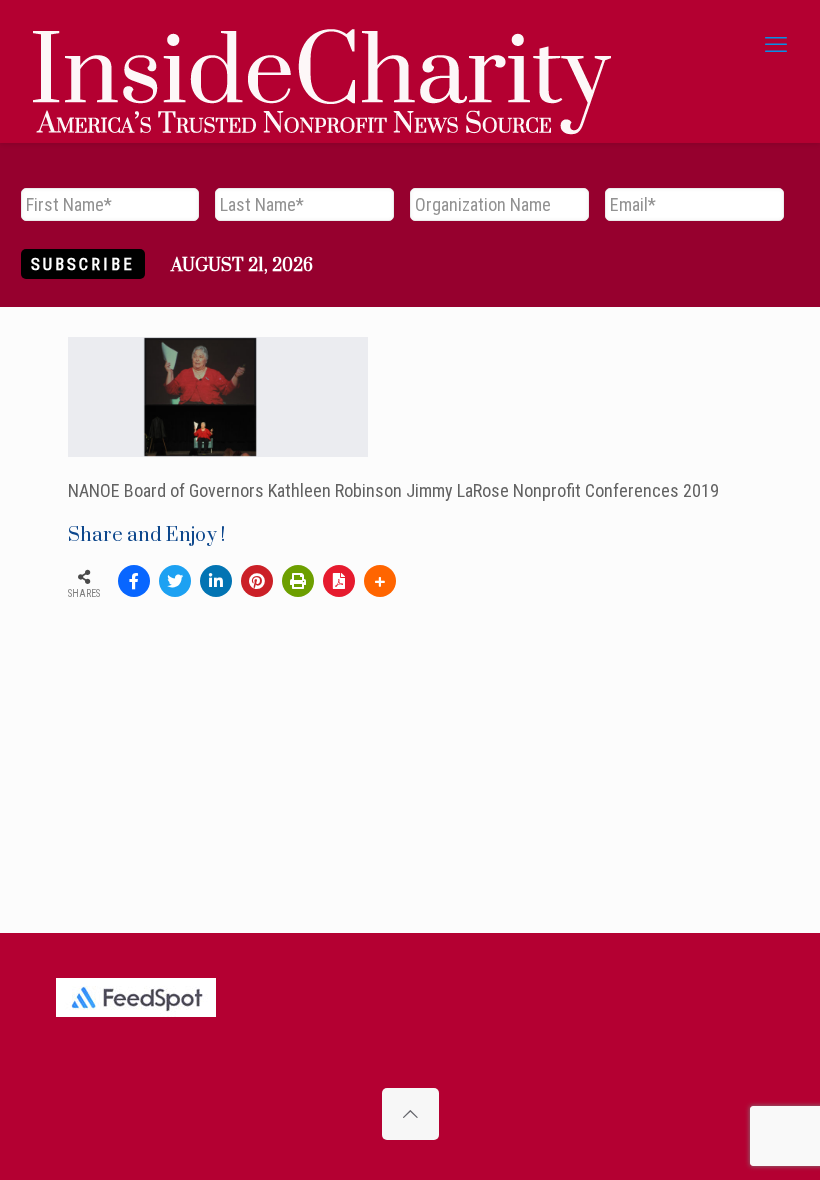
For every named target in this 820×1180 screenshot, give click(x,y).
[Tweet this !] (175, 581)
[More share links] (380, 581)
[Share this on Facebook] (134, 581)
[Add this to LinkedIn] (216, 581)
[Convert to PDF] (339, 581)
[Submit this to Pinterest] (257, 581)
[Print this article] (298, 581)
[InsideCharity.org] (322, 45)
